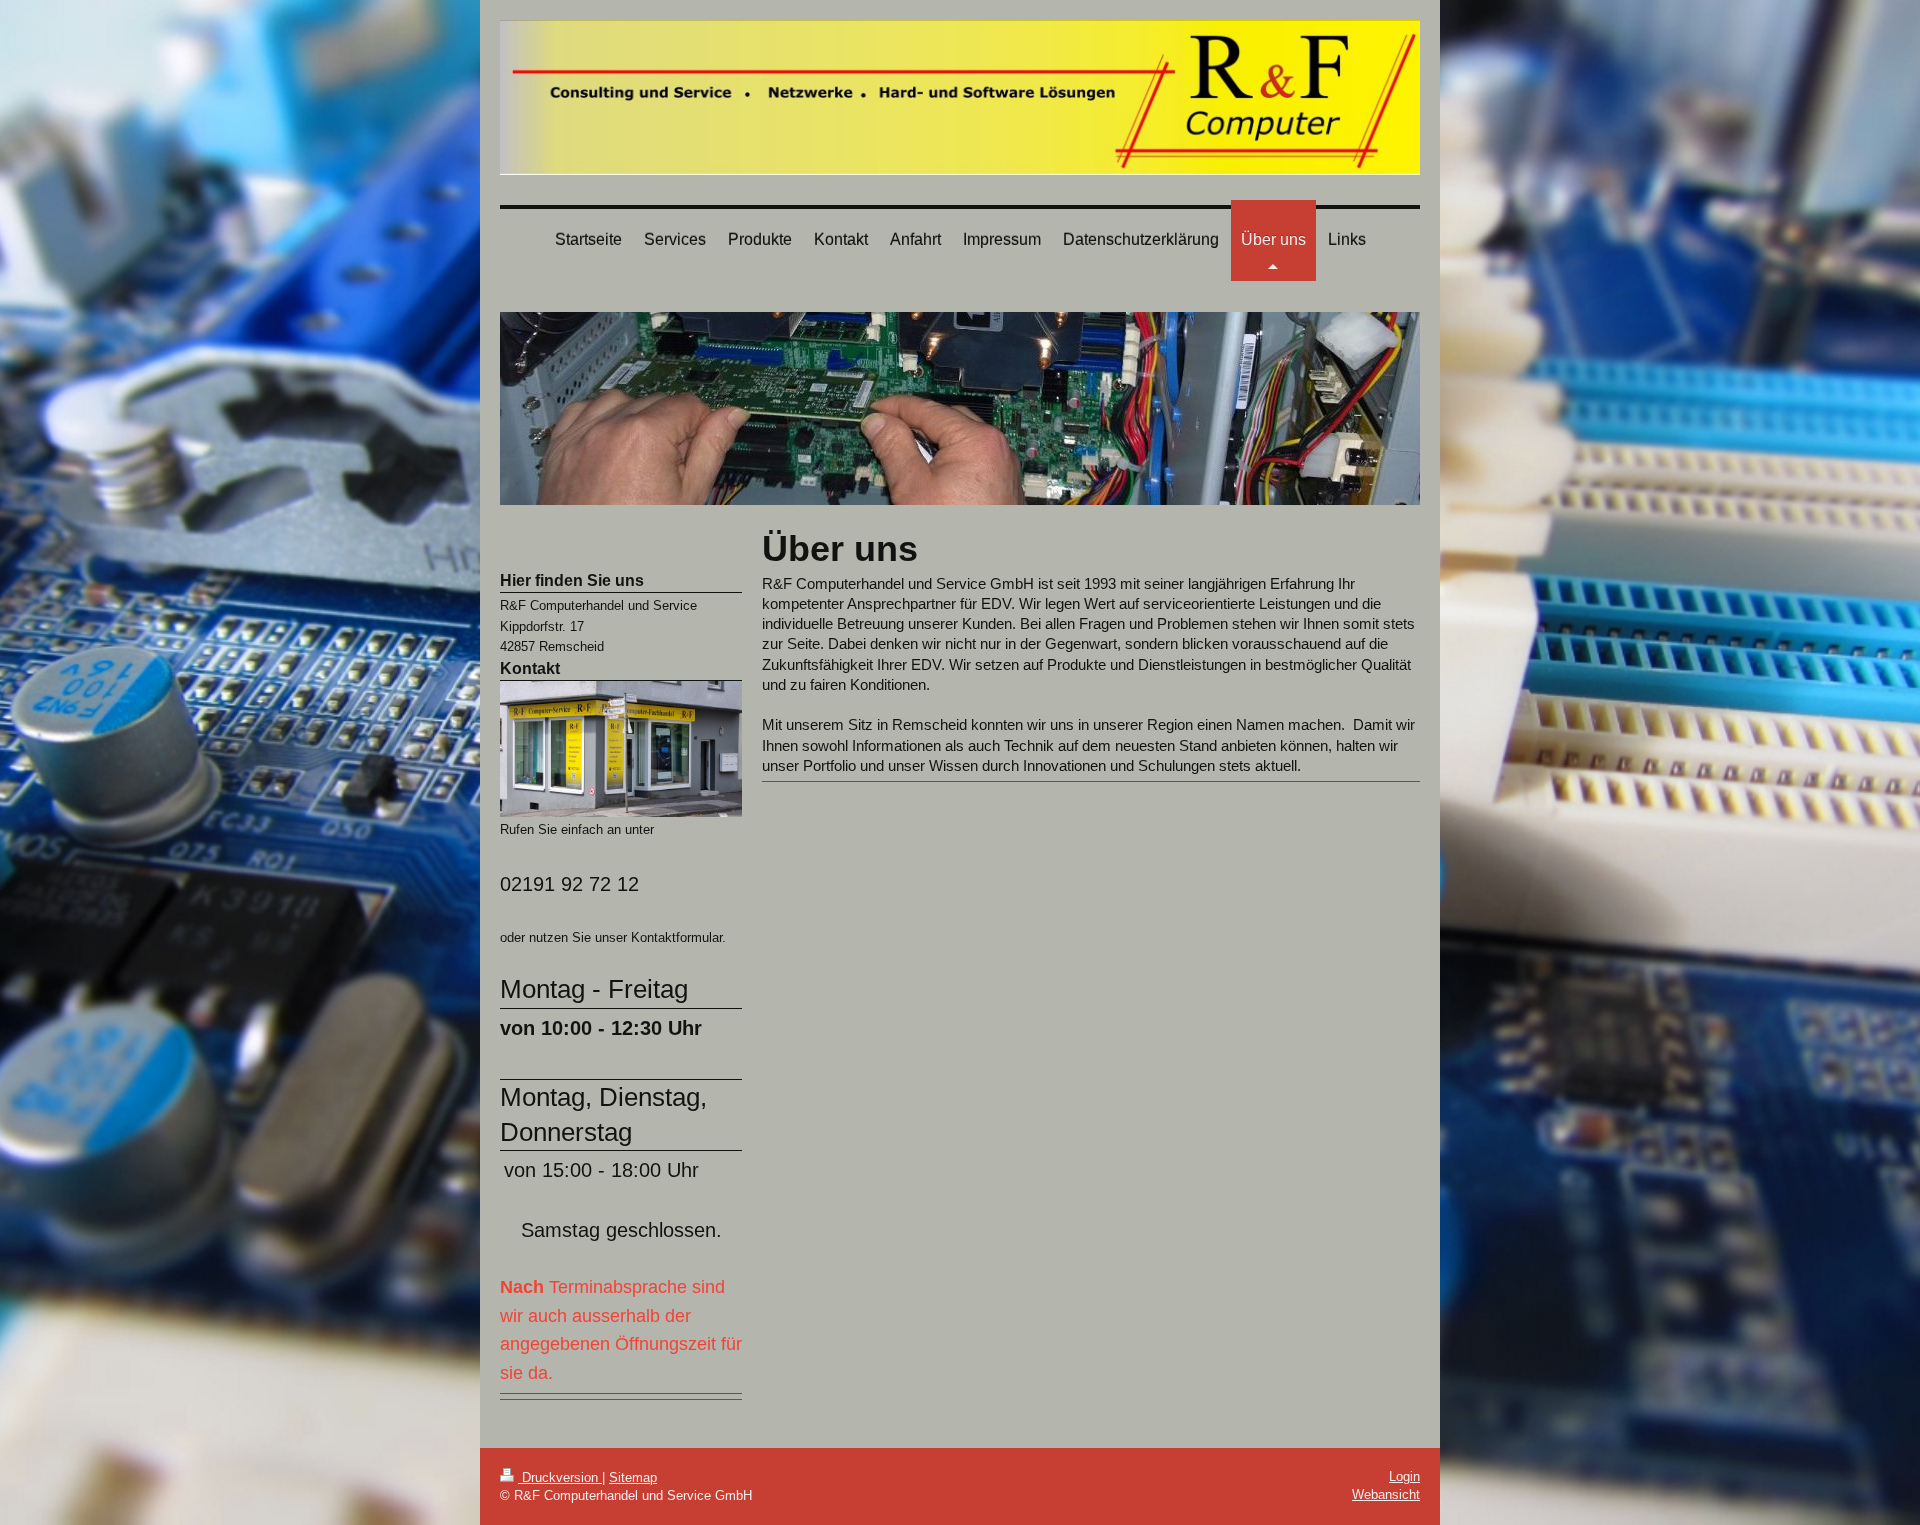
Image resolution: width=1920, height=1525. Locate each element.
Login (1404, 1476)
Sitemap (633, 1477)
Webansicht (1386, 1494)
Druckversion (560, 1477)
